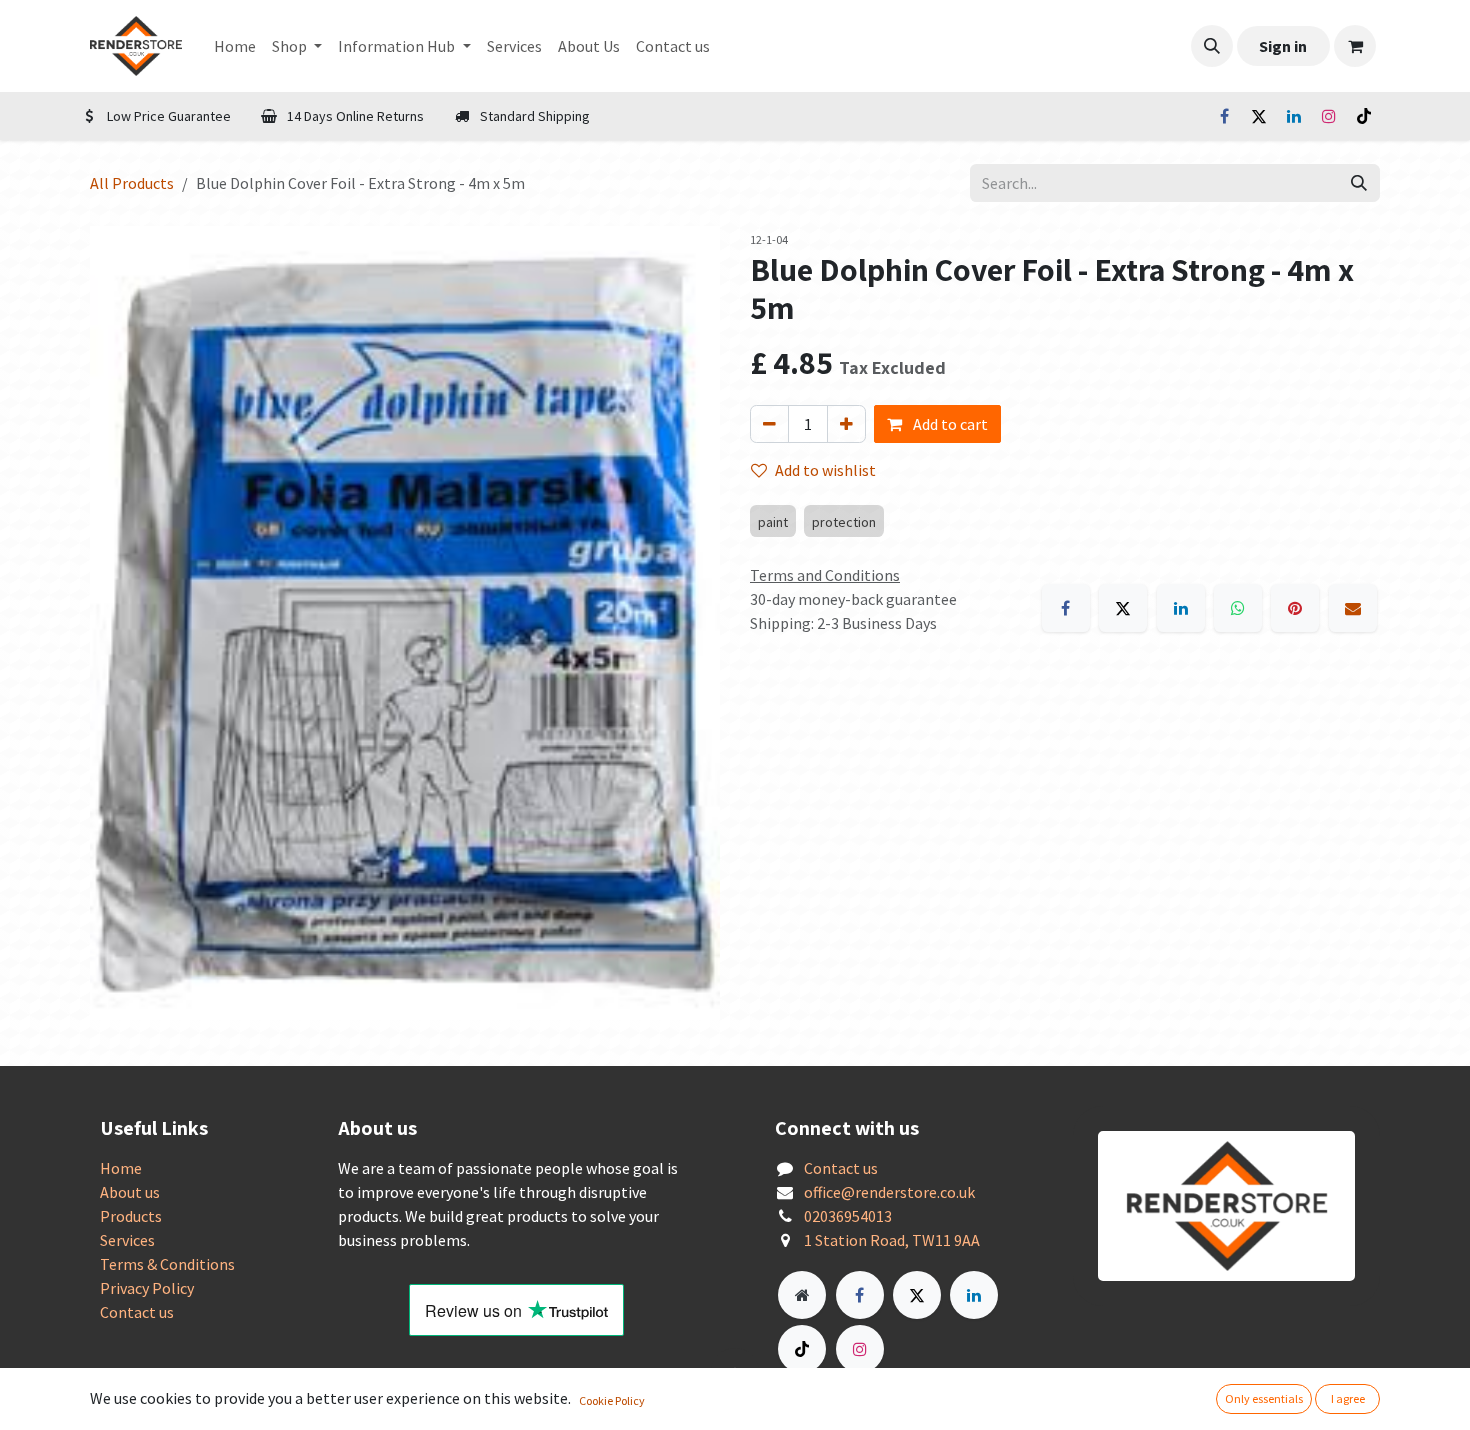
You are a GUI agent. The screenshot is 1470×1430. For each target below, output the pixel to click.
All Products (132, 183)
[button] (1212, 46)
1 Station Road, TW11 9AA (892, 1240)
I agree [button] (1348, 1398)
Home (121, 1168)
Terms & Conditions (167, 1264)
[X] (1259, 116)
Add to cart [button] (949, 424)
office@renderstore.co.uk (889, 1192)
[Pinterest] (1295, 608)
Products (131, 1216)
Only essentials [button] (1264, 1398)
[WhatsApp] (1238, 608)
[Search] (1359, 183)
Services (127, 1240)
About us (130, 1192)
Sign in (1283, 46)
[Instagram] (1329, 116)
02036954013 (848, 1216)
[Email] (1353, 608)
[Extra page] (802, 1295)
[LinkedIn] (1294, 116)
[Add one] (846, 424)
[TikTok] (1364, 116)
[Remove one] (769, 424)
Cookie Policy (612, 1400)
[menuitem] (235, 46)
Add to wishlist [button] (825, 470)
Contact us (137, 1312)
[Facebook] (1224, 116)
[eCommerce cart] (1355, 46)
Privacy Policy (147, 1288)
